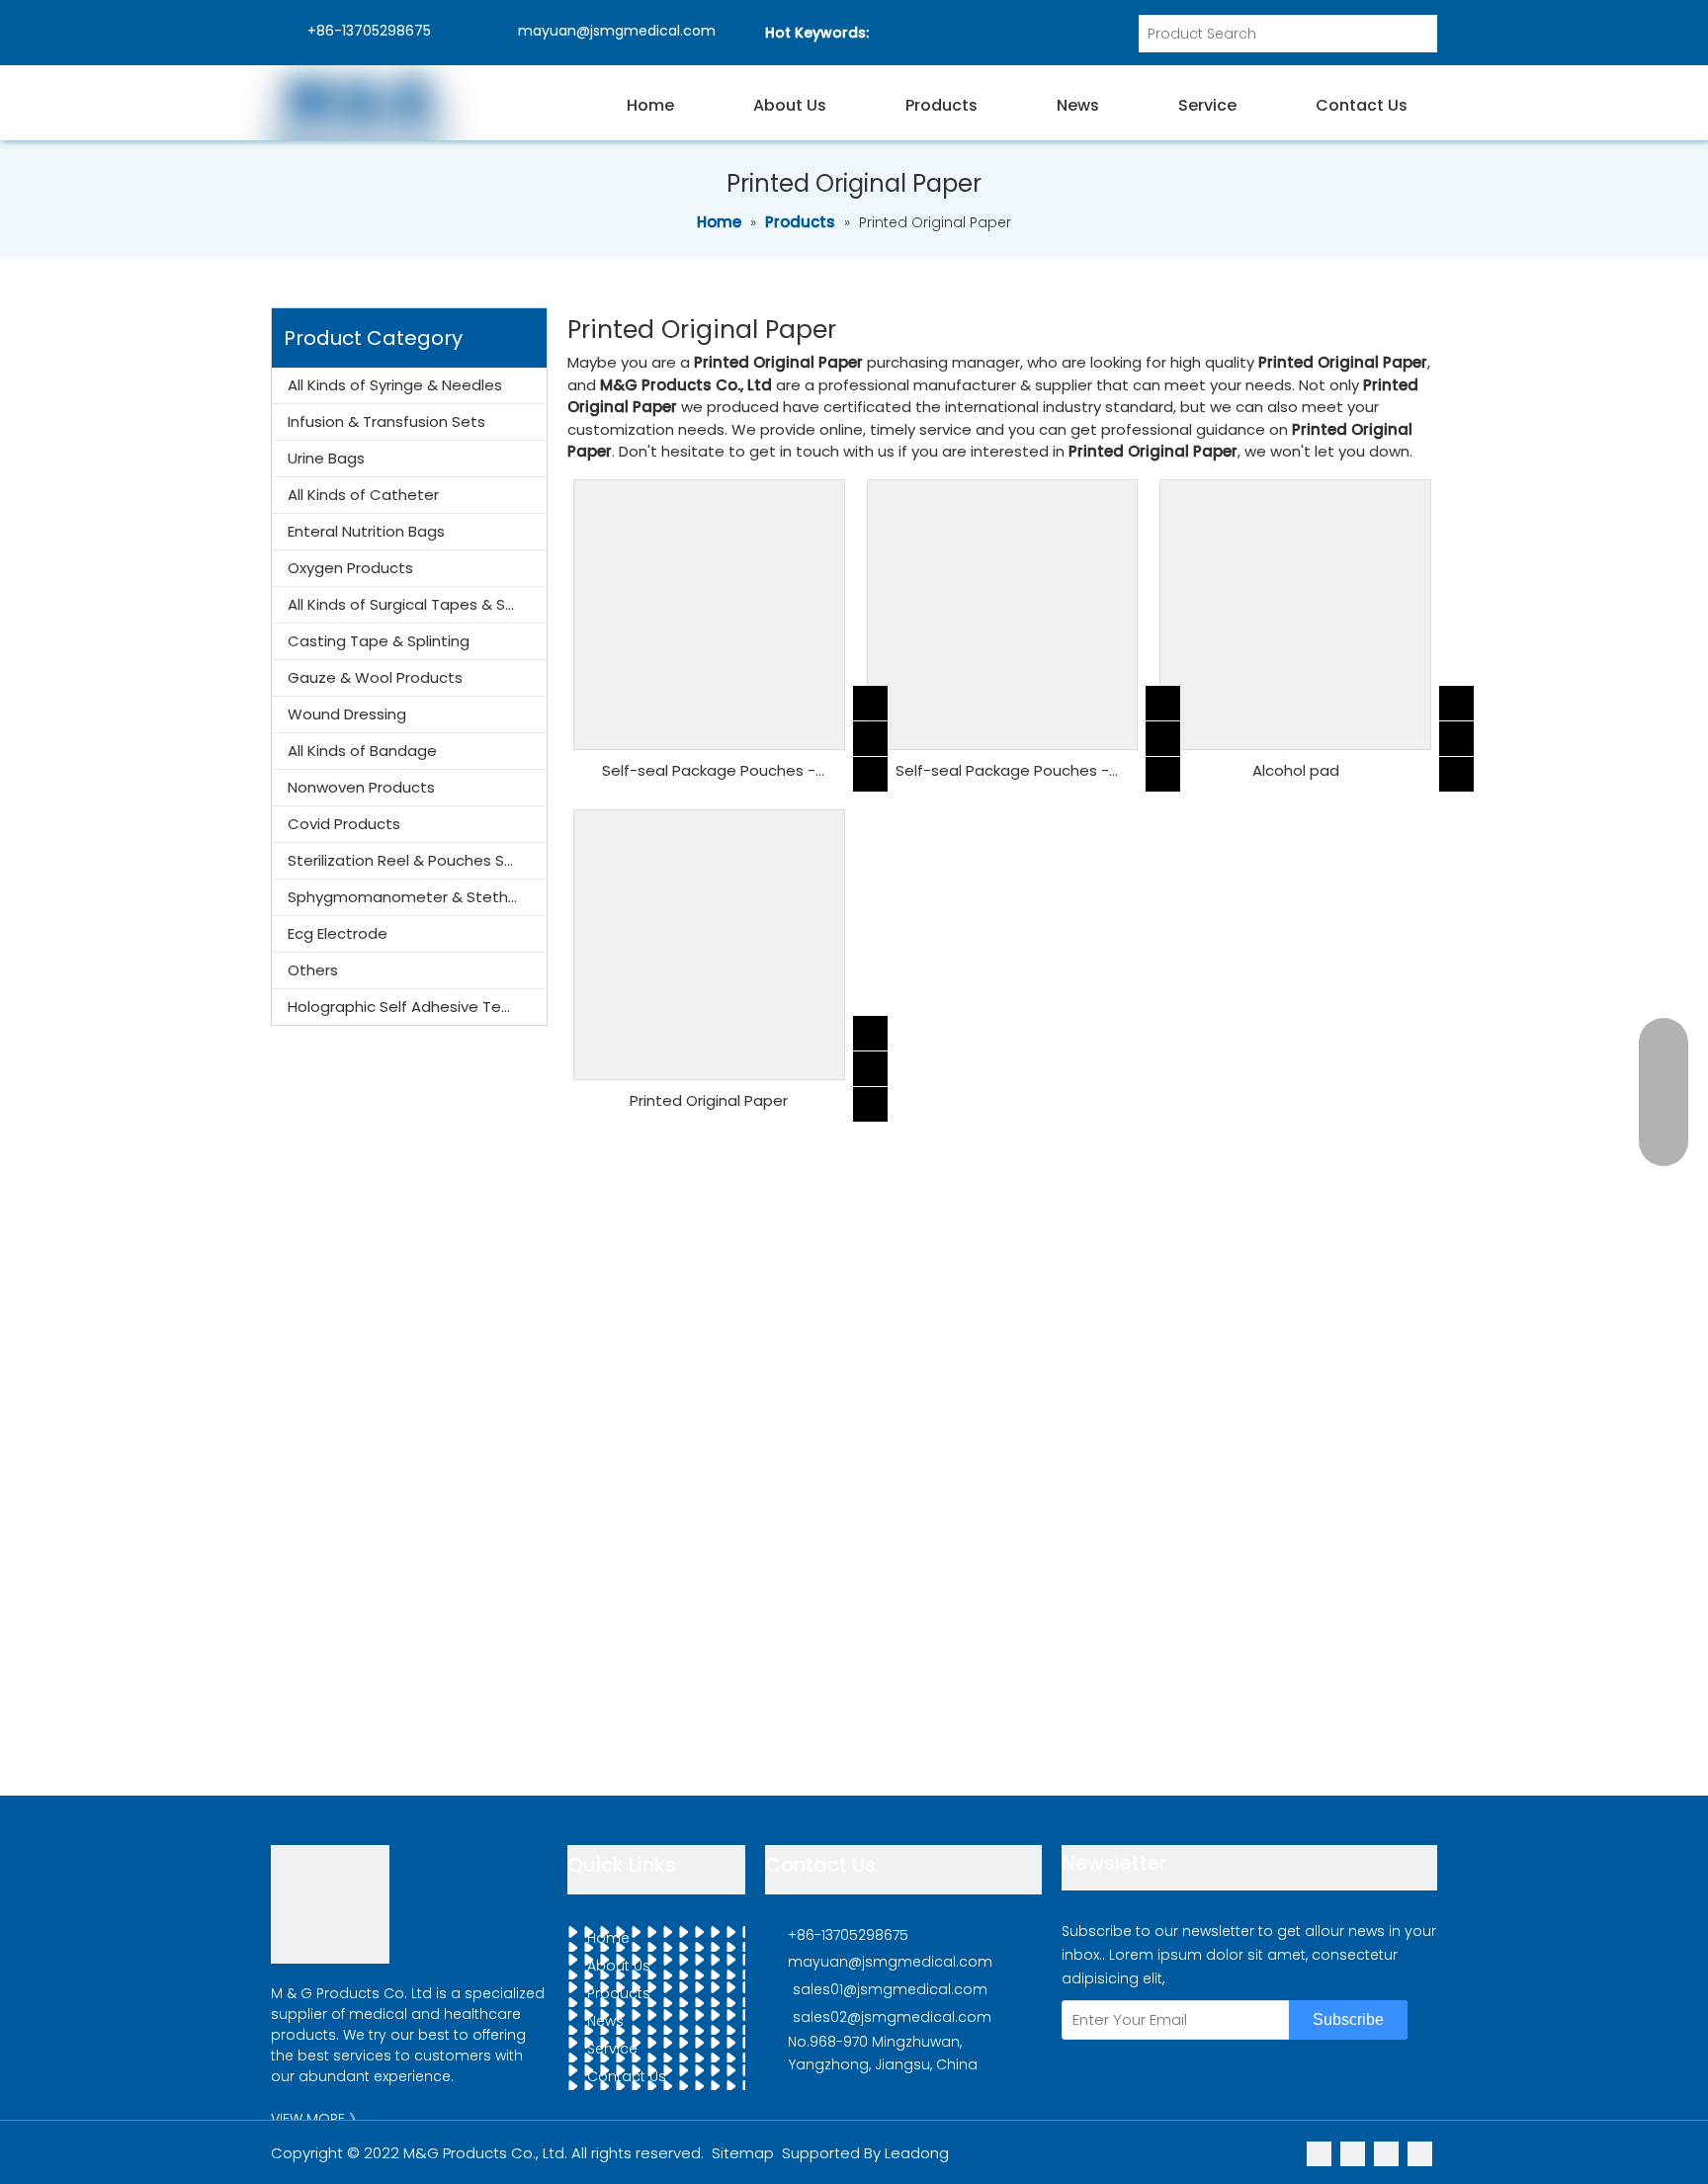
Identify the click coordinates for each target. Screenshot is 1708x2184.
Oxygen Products (350, 568)
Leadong (917, 2153)
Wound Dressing (347, 714)
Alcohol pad (1296, 770)
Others (313, 970)
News (605, 2021)
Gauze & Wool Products (375, 677)
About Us (619, 1966)
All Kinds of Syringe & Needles (395, 385)
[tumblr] (1388, 2153)
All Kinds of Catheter (363, 495)
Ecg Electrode (338, 933)
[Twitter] (1355, 2153)
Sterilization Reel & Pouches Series (414, 860)
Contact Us (627, 2076)
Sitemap (743, 2153)
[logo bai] (330, 1904)
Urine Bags (326, 458)
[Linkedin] (1321, 2153)
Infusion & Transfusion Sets (386, 421)
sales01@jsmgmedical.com (890, 1989)
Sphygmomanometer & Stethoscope (417, 897)
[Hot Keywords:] (1418, 34)
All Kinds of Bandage (362, 751)
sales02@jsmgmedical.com (892, 2017)
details (888, 767)
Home (608, 1938)
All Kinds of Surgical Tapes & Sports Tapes (417, 604)
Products (619, 1993)
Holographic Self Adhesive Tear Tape (417, 1007)
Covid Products (344, 824)
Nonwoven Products (361, 787)
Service (612, 2049)
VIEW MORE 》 (317, 2119)
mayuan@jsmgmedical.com (615, 31)
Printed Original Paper (709, 1100)
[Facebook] (1420, 2153)
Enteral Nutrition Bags (366, 531)
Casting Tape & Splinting (379, 641)
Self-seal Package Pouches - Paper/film (709, 771)
